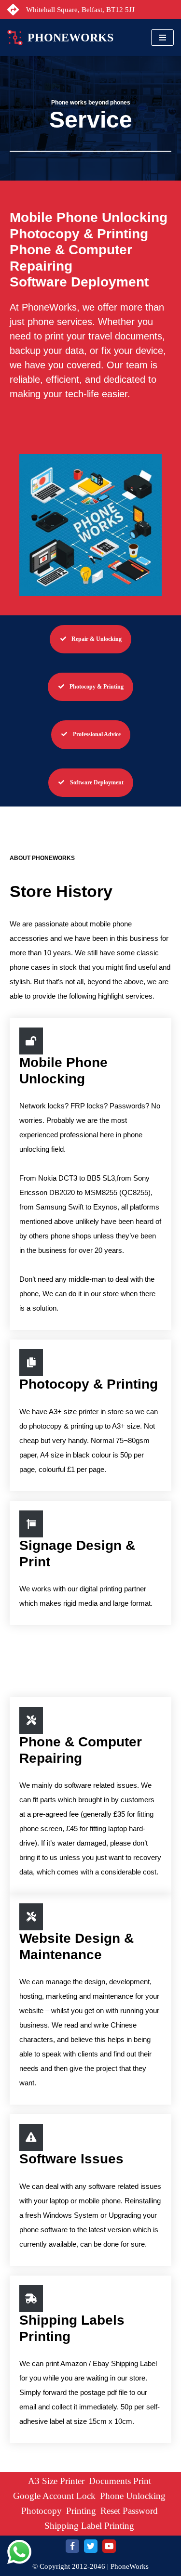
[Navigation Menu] (162, 38)
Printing (81, 2511)
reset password (129, 2511)
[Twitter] (91, 2546)
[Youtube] (109, 2546)
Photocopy (42, 2511)
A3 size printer (56, 2481)
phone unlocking (133, 2496)
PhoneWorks (130, 2566)
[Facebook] (72, 2546)
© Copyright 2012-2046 (69, 2566)
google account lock (54, 2496)
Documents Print (120, 2481)
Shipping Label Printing (89, 2526)
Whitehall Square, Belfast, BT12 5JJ (80, 10)
